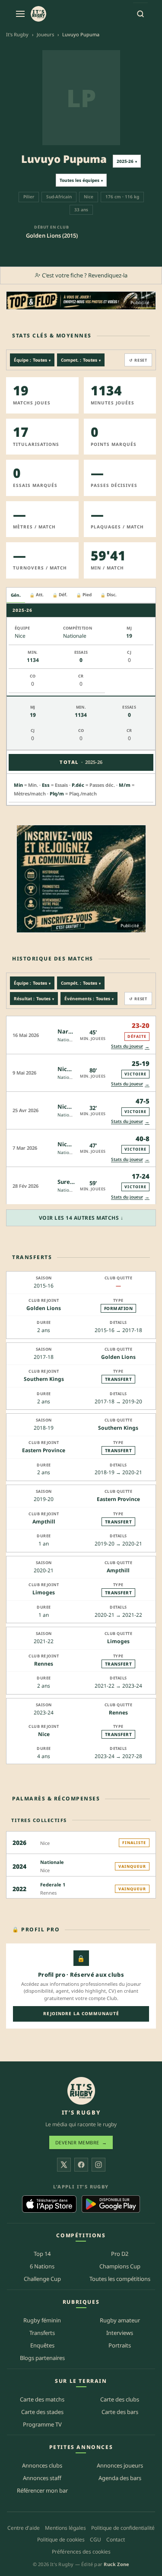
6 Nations (42, 2266)
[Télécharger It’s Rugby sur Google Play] (111, 2204)
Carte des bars (120, 2411)
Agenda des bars (120, 2478)
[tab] (16, 595)
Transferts (42, 2333)
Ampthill (44, 1522)
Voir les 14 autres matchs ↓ (81, 1218)
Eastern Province (44, 1450)
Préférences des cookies (81, 2551)
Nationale (68, 1040)
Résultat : (34, 999)
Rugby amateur (120, 2320)
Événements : (89, 999)
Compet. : (81, 360)
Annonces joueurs (120, 2465)
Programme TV (42, 2424)
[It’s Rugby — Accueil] (81, 2091)
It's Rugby (17, 34)
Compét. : (81, 983)
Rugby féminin (42, 2320)
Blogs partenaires (42, 2357)
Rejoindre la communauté (81, 2013)
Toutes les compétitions (120, 2279)
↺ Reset (138, 360)
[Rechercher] (140, 14)
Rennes (44, 1664)
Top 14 (42, 2254)
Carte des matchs (42, 2399)
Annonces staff (42, 2478)
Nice (44, 1734)
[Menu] (20, 14)
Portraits (120, 2345)
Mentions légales (65, 2528)
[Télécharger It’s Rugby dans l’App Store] (49, 2204)
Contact (116, 2539)
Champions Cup (120, 2266)
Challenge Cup (42, 2279)
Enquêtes (42, 2345)
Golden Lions (44, 1308)
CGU (95, 2539)
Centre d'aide (24, 2528)
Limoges (44, 1592)
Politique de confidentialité (123, 2528)
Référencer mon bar (42, 2490)
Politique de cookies (61, 2539)
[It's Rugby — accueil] (38, 14)
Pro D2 (120, 2254)
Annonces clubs (42, 2465)
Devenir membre (81, 2142)
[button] (81, 1035)
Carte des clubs (120, 2399)
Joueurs (45, 34)
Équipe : (32, 360)
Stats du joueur (130, 1046)
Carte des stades (42, 2411)
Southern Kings (44, 1379)
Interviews (120, 2333)
